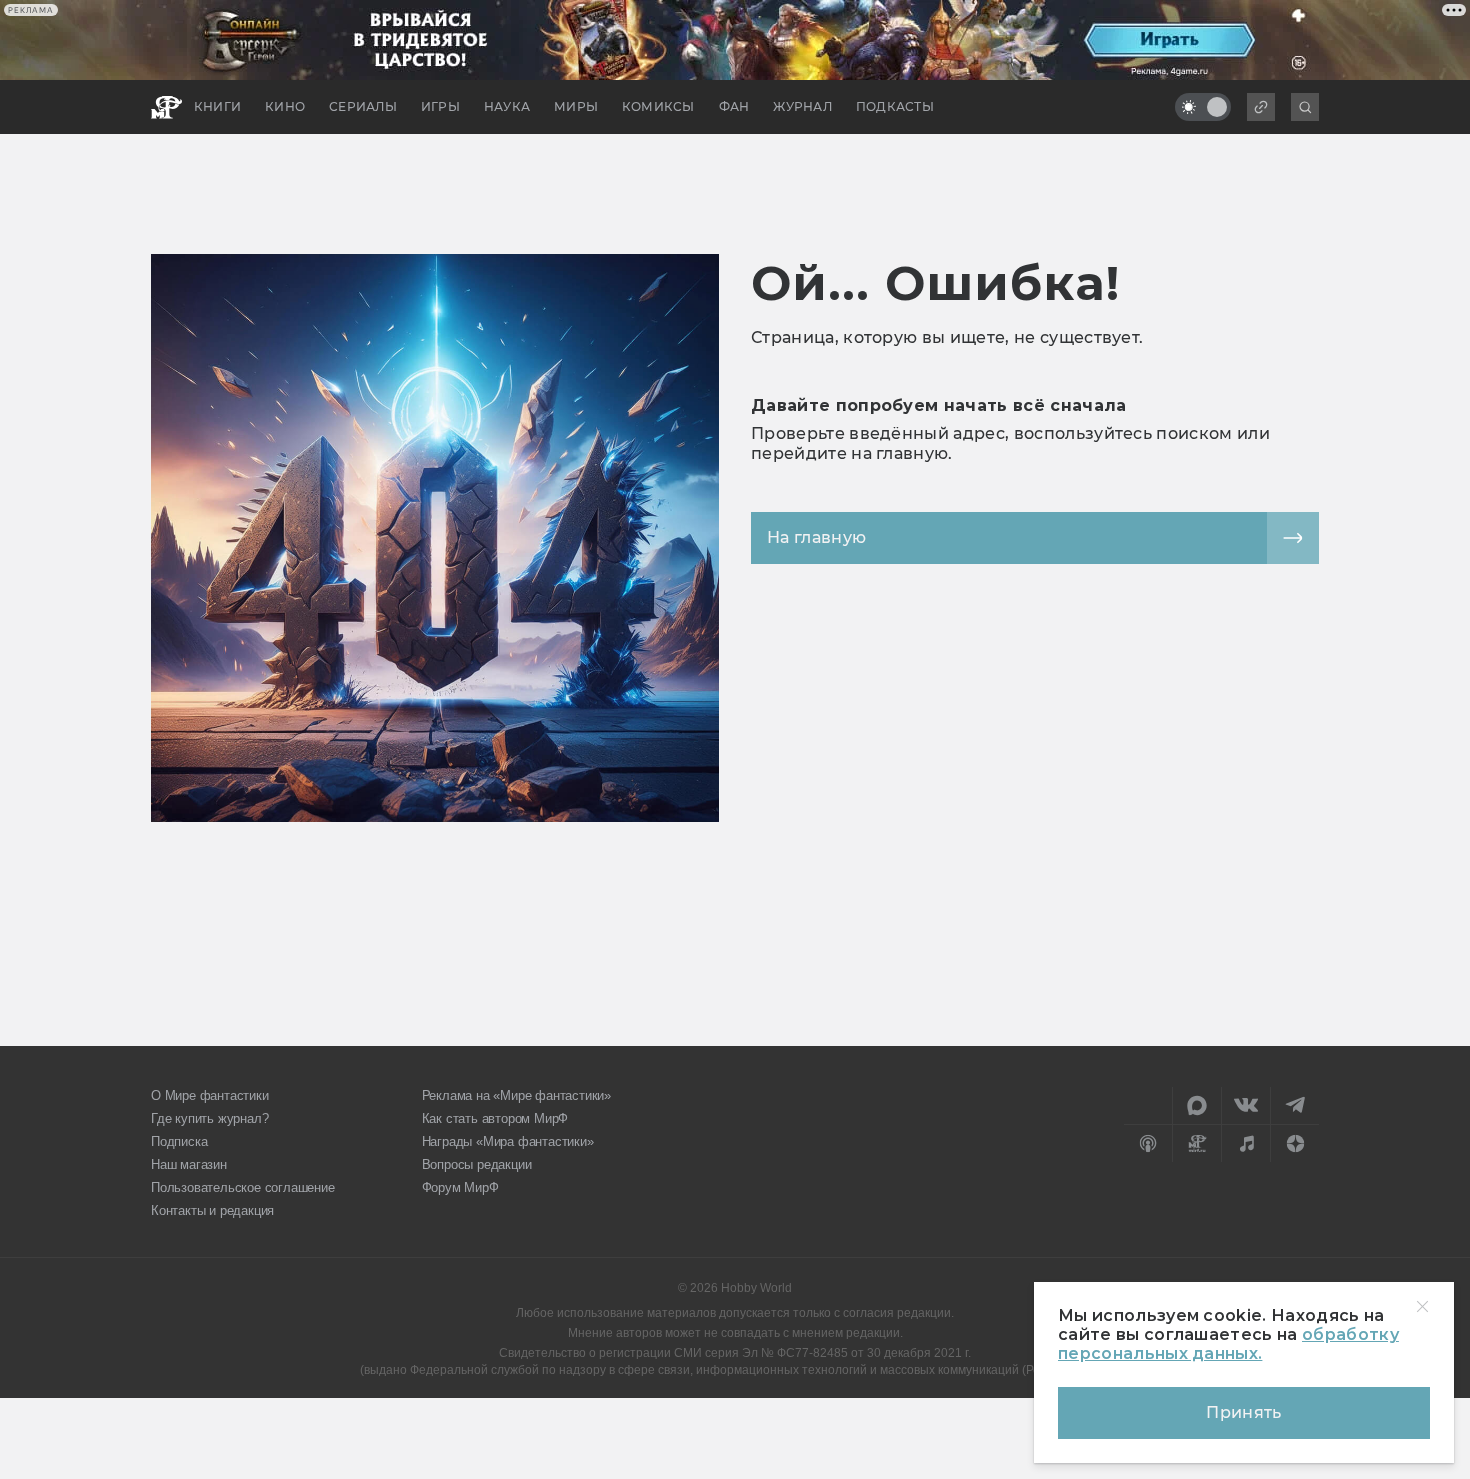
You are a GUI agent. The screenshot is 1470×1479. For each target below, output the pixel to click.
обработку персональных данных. (1228, 1344)
